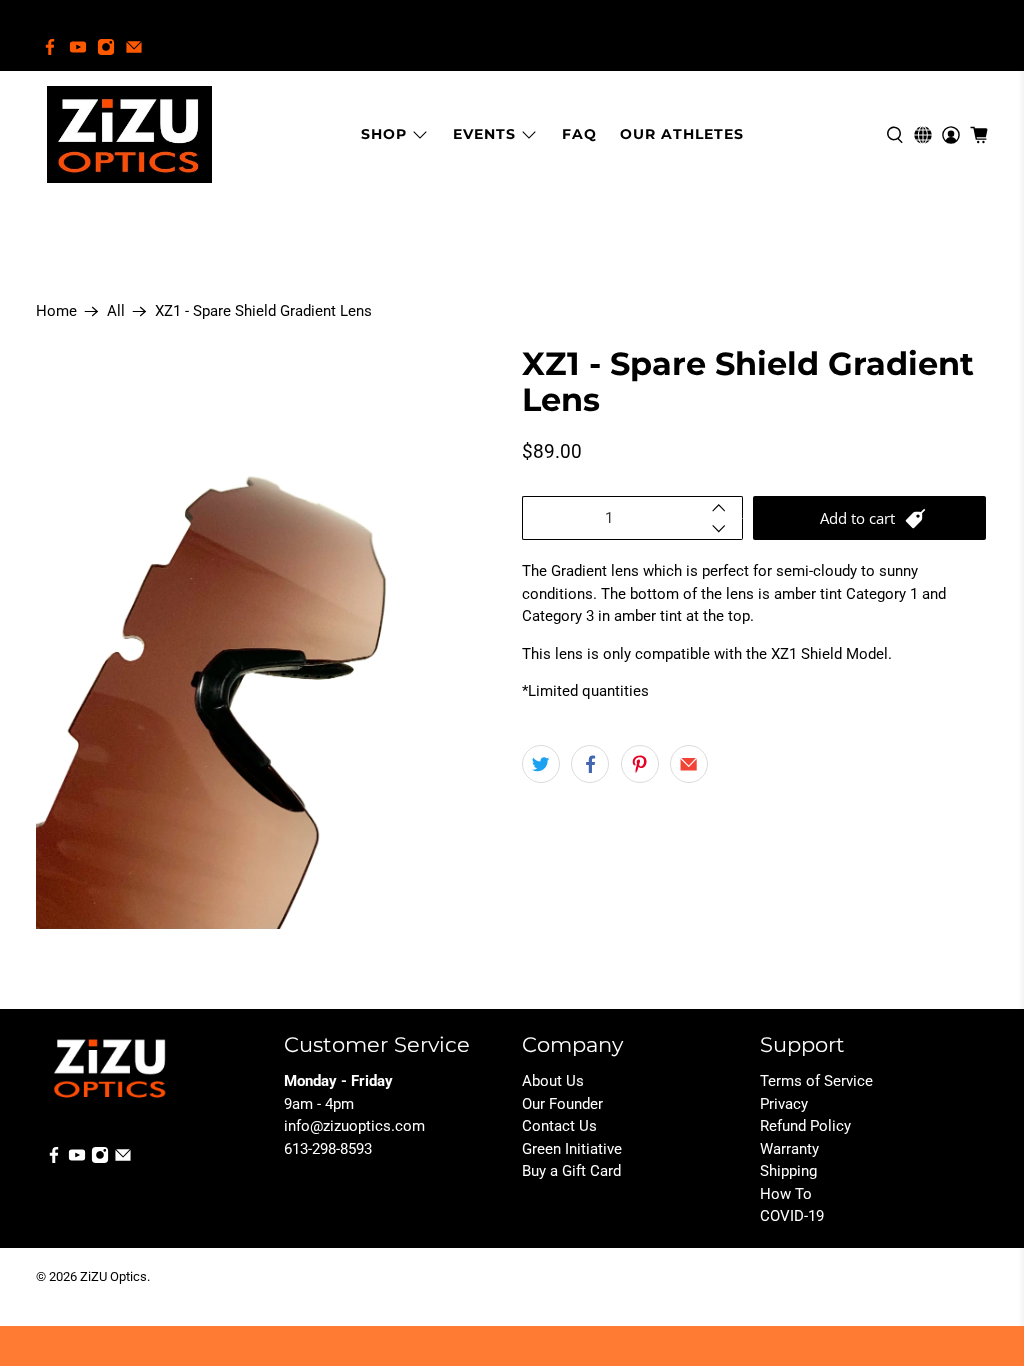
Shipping (788, 1171)
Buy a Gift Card (571, 1171)
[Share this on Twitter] (541, 764)
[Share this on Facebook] (590, 764)
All (116, 311)
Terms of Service (816, 1081)
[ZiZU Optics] (129, 134)
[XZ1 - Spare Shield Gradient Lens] (269, 637)
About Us (553, 1081)
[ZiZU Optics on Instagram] (106, 47)
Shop (384, 134)
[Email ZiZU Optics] (134, 47)
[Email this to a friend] (689, 764)
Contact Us (559, 1126)
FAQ (579, 134)
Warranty (789, 1149)
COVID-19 (792, 1216)
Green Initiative (572, 1149)
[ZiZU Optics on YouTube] (78, 47)
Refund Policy (805, 1126)
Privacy (784, 1104)
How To (786, 1194)
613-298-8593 (328, 1149)
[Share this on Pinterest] (640, 764)
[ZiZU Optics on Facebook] (50, 47)
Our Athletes (682, 134)
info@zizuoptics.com (354, 1126)
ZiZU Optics (113, 1276)
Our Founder (562, 1104)
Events (484, 134)
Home (56, 311)
